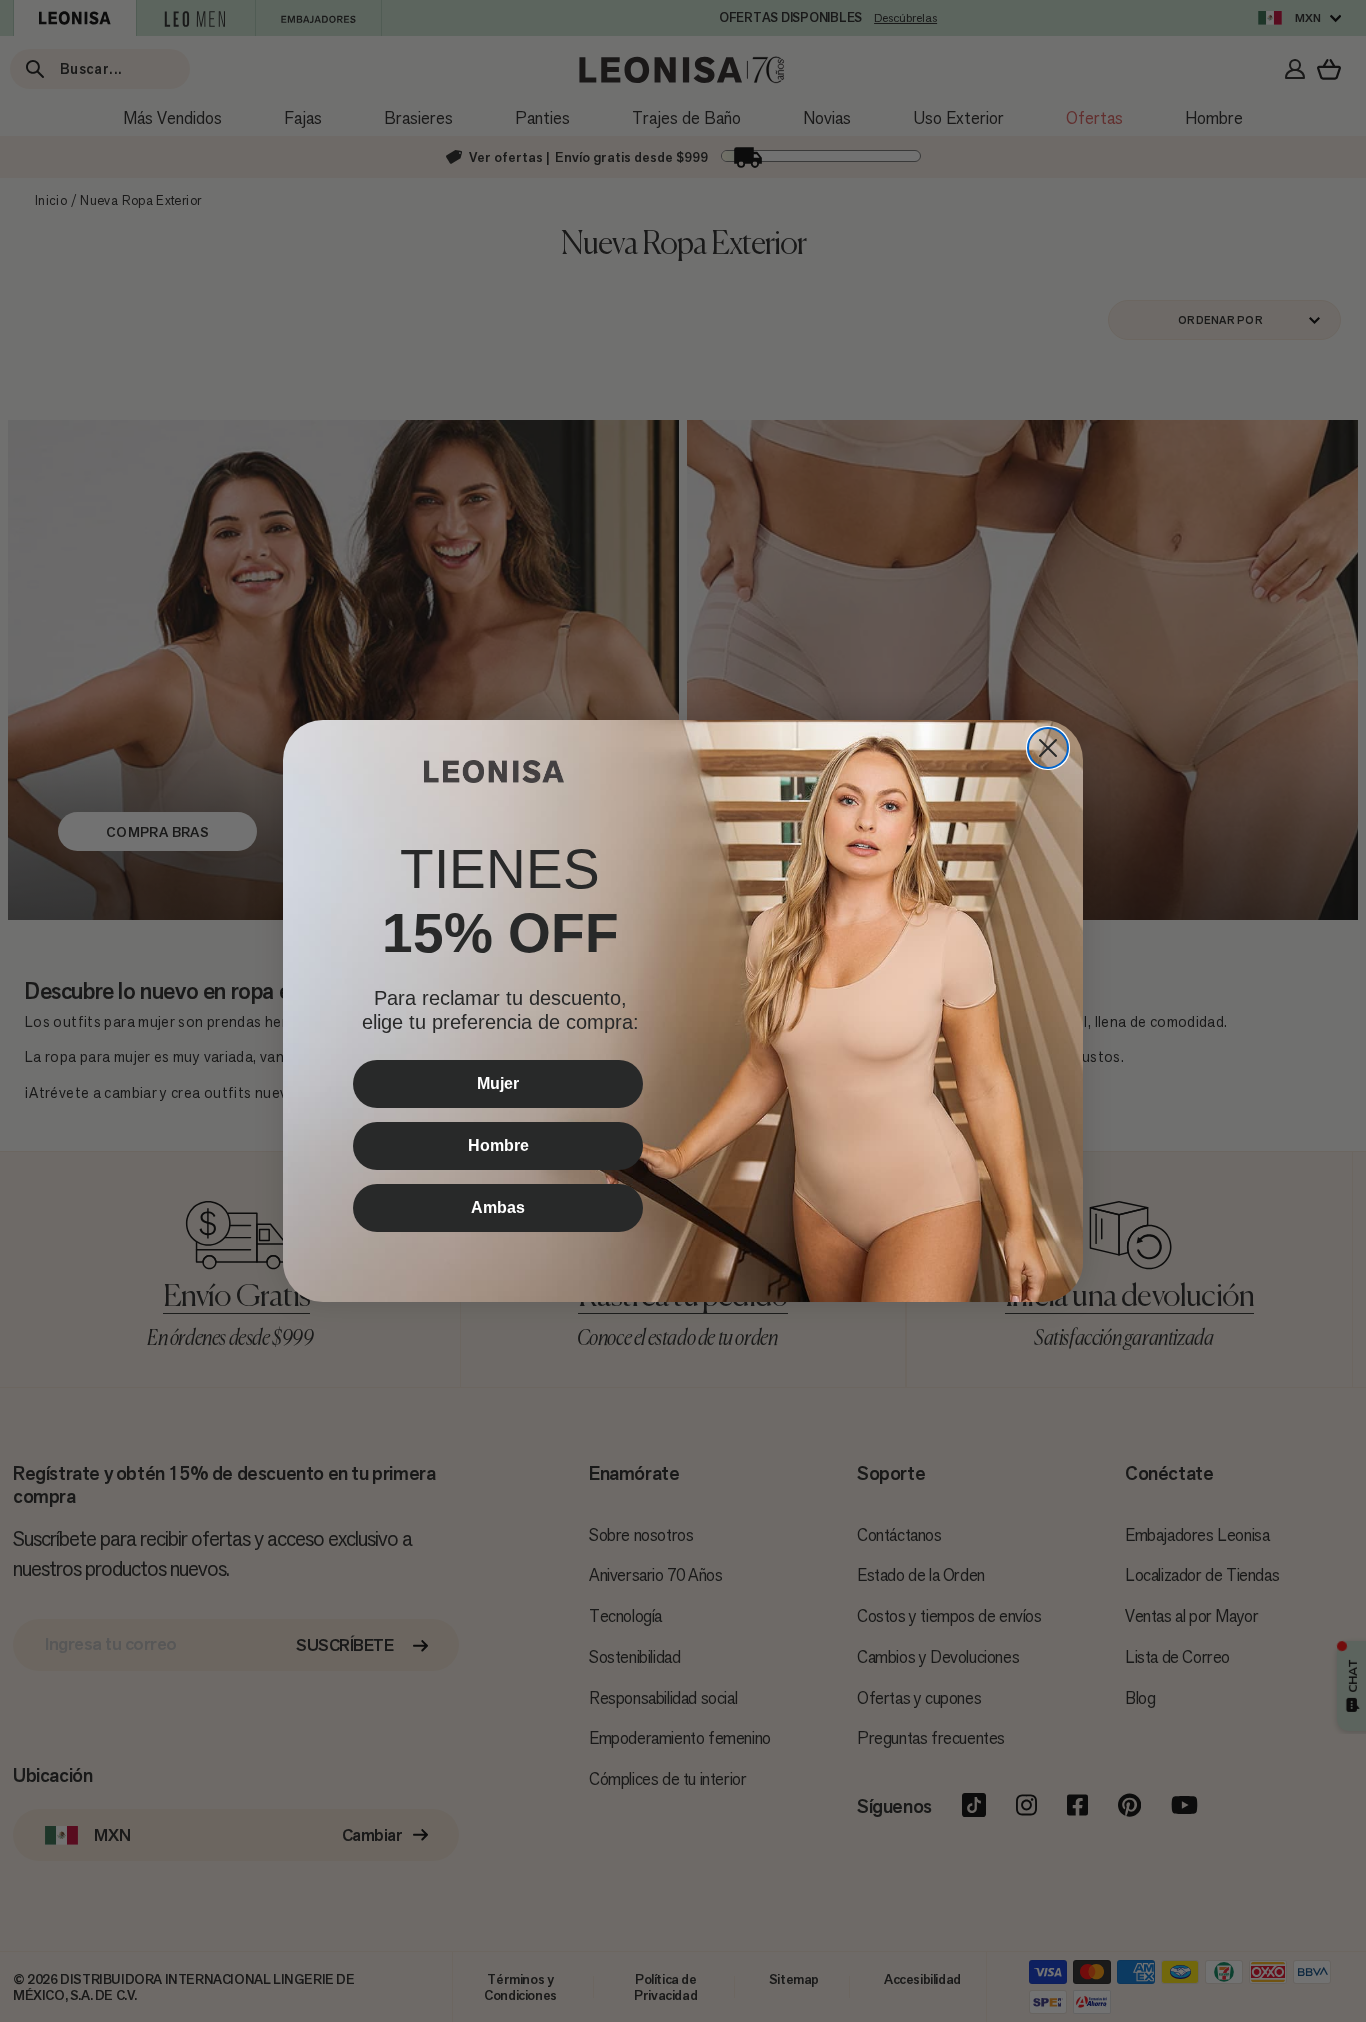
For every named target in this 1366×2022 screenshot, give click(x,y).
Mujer (498, 1083)
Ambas (498, 1207)
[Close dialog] (1048, 748)
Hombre (498, 1145)
